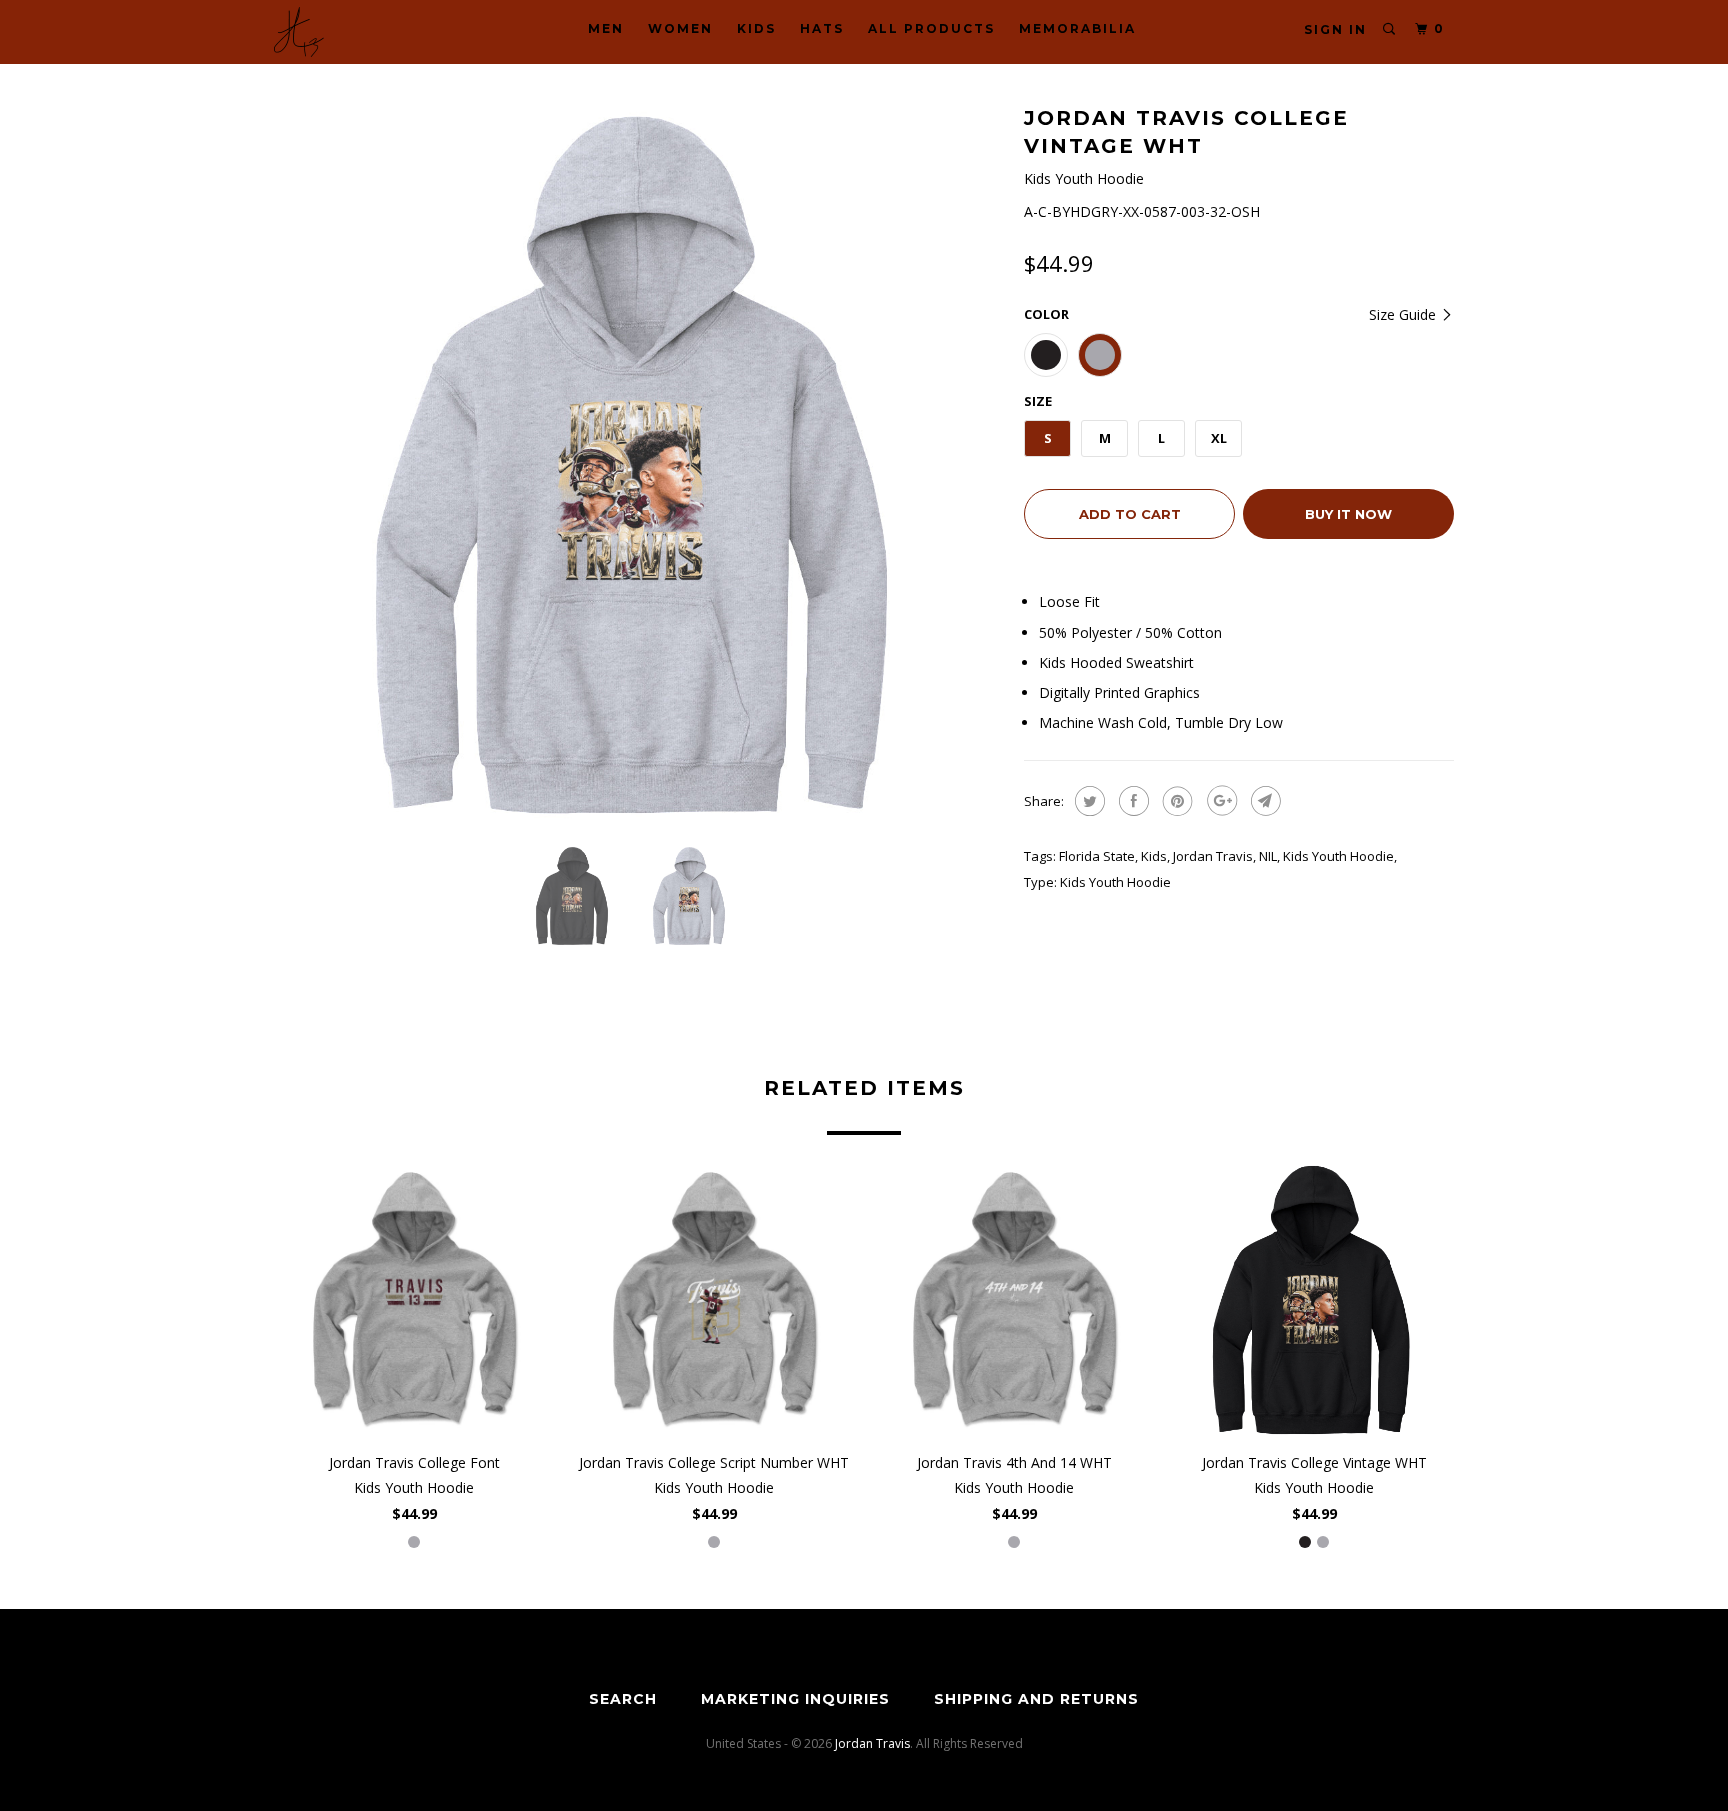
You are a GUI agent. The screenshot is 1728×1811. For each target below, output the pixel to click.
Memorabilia (1077, 28)
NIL (1268, 856)
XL (1219, 438)
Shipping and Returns (1036, 1699)
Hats (822, 28)
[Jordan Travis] (376, 32)
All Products (931, 28)
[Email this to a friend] (1263, 801)
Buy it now (1348, 514)
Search (623, 1699)
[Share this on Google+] (1219, 801)
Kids (756, 28)
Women (680, 28)
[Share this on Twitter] (1087, 801)
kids (1154, 856)
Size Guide (1404, 314)
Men (606, 28)
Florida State (1097, 856)
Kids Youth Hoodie (1338, 856)
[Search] (1390, 29)
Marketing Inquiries (795, 1699)
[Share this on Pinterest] (1175, 801)
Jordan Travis (1213, 856)
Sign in (1335, 29)
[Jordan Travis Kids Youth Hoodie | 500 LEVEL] (639, 465)
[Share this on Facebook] (1131, 801)
